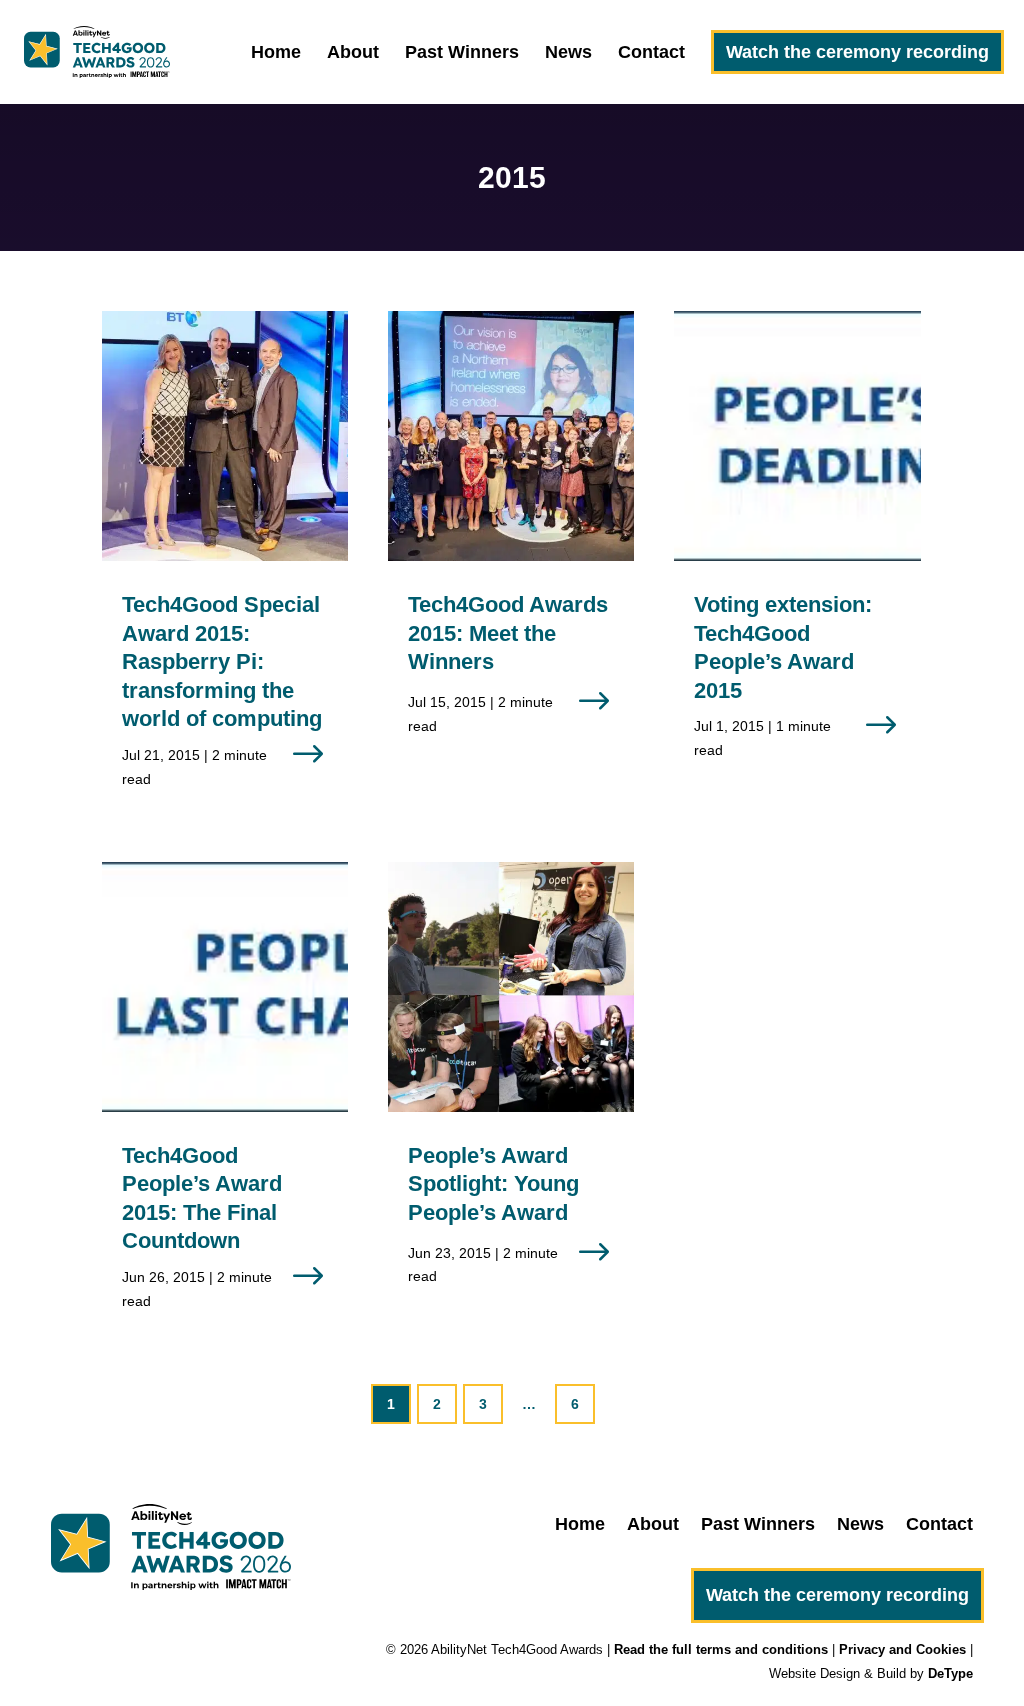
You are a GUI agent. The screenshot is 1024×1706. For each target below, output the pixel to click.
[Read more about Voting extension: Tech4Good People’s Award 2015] (797, 552)
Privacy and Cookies (902, 1649)
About (353, 53)
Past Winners (462, 53)
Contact (651, 53)
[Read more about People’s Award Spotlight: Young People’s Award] (511, 1091)
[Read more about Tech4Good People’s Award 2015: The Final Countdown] (225, 1103)
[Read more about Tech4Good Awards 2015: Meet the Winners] (511, 540)
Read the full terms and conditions (721, 1649)
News (568, 53)
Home (276, 53)
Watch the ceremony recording (857, 52)
